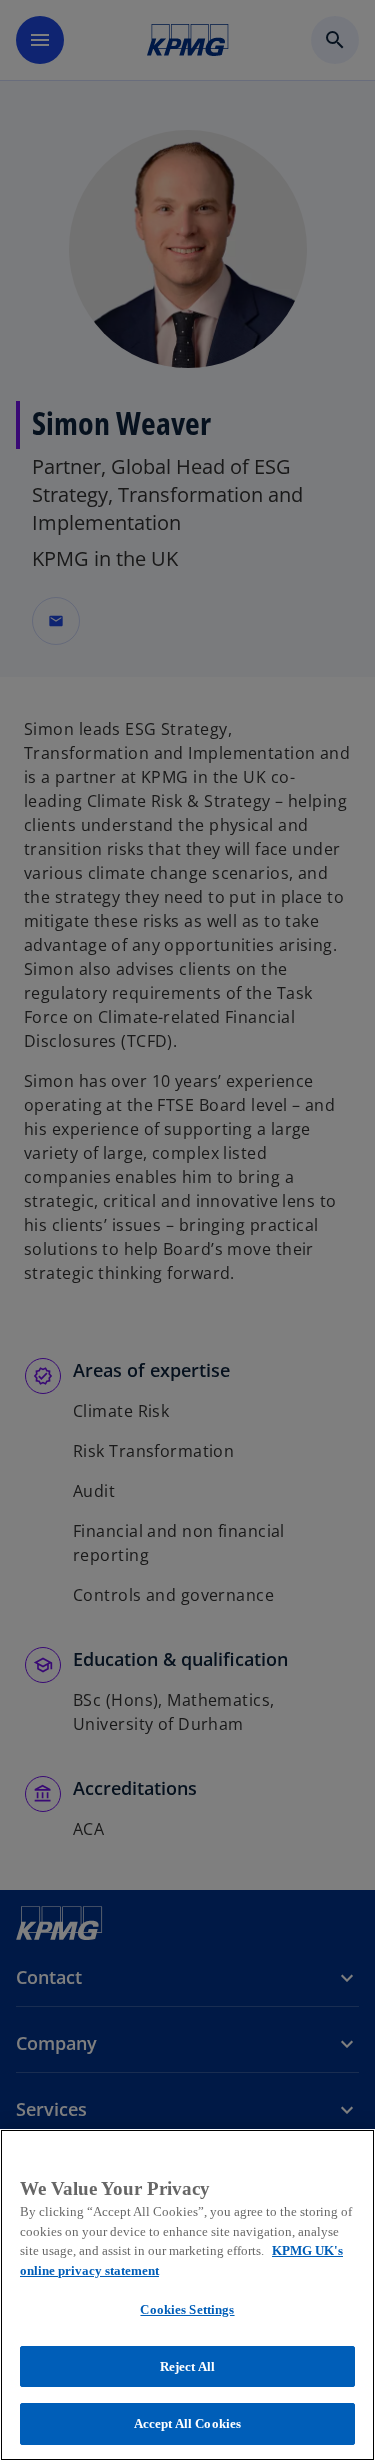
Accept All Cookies (187, 2423)
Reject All (187, 2366)
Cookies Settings (187, 2309)
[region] (187, 2295)
